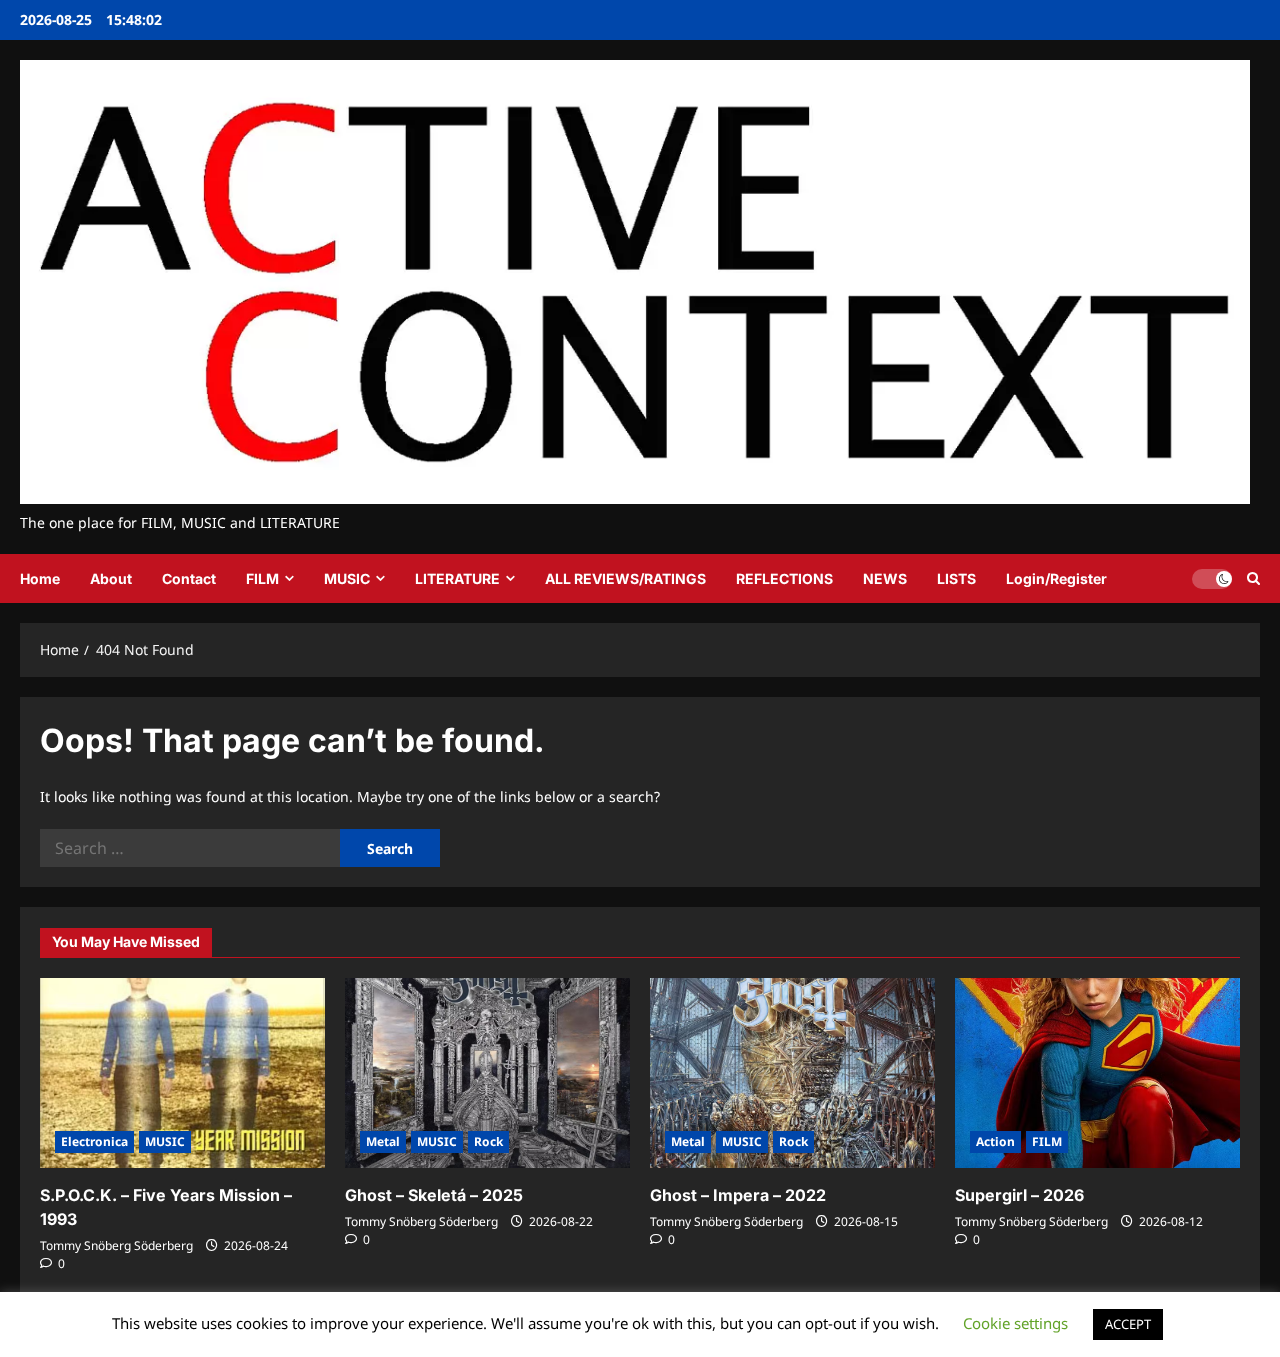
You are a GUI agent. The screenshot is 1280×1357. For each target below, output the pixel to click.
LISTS (956, 578)
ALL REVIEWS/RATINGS (625, 578)
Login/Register (1056, 578)
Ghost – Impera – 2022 (738, 1195)
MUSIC (347, 578)
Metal (383, 1141)
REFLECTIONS (784, 578)
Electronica (94, 1141)
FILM (262, 578)
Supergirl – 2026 (1019, 1195)
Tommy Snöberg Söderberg (116, 1245)
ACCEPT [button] (1128, 1324)
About (111, 578)
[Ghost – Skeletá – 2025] (487, 1073)
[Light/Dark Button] (1212, 579)
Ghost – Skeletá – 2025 (434, 1195)
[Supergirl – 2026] (1097, 1073)
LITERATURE (457, 578)
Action (995, 1141)
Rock (488, 1141)
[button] (1253, 578)
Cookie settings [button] (1015, 1323)
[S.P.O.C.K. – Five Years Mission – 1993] (182, 1073)
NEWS (885, 578)
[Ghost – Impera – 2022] (792, 1073)
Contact (189, 578)
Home (40, 578)
